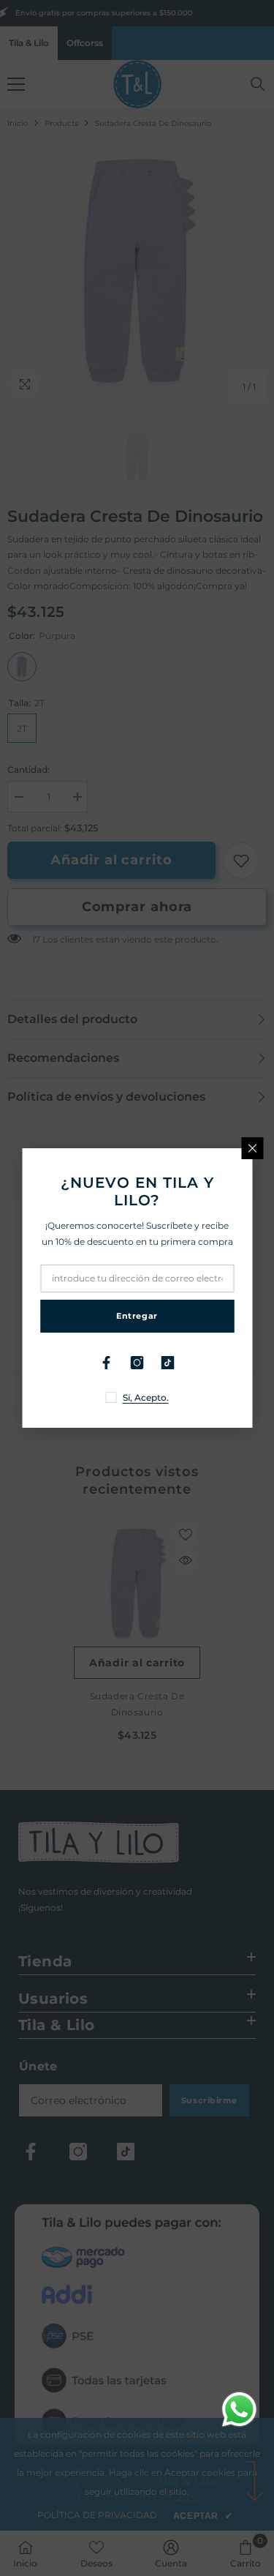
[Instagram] (137, 1363)
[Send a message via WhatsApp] (239, 2410)
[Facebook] (107, 1363)
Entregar (137, 1316)
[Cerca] (252, 1148)
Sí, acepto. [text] (146, 1397)
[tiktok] (168, 1363)
